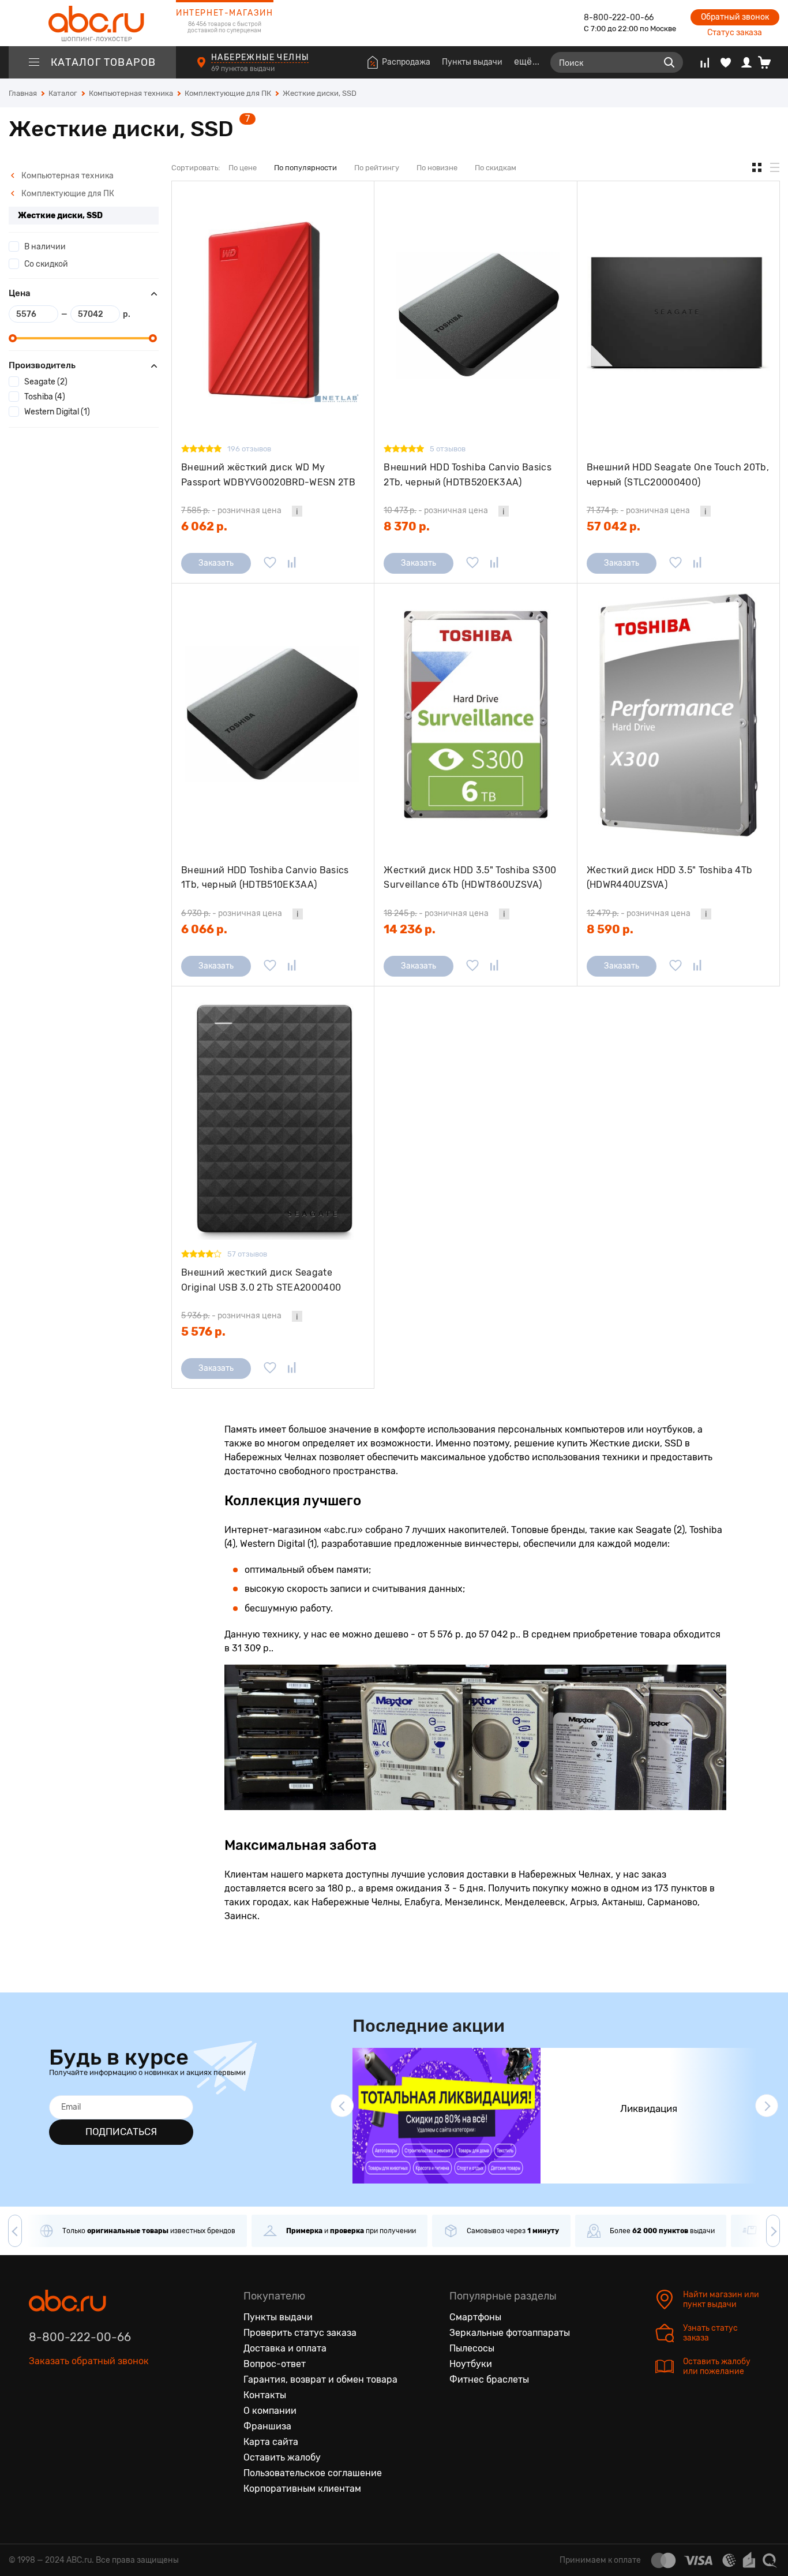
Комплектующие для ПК (67, 194)
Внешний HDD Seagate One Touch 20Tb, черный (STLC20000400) (678, 475)
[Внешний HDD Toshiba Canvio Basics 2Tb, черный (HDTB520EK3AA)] (475, 313)
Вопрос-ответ (275, 2364)
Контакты (265, 2395)
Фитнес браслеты (489, 2379)
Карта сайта (271, 2442)
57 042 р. (613, 526)
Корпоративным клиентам (302, 2489)
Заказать (216, 563)
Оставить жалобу (282, 2457)
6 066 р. (204, 929)
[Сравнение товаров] (705, 62)
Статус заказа (735, 33)
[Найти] (669, 62)
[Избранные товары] (726, 62)
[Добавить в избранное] (270, 563)
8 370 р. (407, 526)
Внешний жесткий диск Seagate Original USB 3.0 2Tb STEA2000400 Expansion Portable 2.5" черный (261, 1280)
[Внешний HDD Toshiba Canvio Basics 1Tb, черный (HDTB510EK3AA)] (273, 715)
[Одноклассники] (62, 2414)
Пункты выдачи (472, 62)
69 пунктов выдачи (244, 69)
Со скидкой (46, 264)
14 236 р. (410, 929)
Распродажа (406, 62)
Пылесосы (472, 2348)
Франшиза (267, 2426)
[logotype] (92, 23)
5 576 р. (203, 1332)
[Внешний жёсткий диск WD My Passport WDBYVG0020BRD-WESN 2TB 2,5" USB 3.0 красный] (273, 313)
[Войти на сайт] (746, 62)
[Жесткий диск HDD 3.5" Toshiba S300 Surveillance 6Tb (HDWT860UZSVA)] (475, 715)
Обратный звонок (735, 17)
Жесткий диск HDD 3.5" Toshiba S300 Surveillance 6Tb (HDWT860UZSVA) (470, 878)
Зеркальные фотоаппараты (510, 2333)
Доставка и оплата (285, 2348)
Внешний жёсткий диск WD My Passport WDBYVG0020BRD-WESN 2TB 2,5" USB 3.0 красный (268, 475)
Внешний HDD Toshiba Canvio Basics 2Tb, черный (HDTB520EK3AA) (468, 475)
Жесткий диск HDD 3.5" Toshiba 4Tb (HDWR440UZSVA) (670, 878)
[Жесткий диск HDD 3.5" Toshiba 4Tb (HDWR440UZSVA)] (678, 715)
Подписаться (121, 2132)
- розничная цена (231, 511)
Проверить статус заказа (300, 2333)
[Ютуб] (87, 2414)
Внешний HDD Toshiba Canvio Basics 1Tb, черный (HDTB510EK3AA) (265, 878)
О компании (270, 2411)
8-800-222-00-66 (619, 18)
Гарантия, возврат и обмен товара (320, 2379)
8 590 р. (610, 929)
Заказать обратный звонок (89, 2361)
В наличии (45, 247)
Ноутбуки (471, 2364)
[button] (342, 2106)
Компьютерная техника (67, 176)
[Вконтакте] (38, 2414)
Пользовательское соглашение (313, 2473)
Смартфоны (475, 2317)
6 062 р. (204, 526)
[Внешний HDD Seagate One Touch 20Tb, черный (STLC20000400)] (678, 313)
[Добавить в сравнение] (292, 563)
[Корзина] (769, 62)
